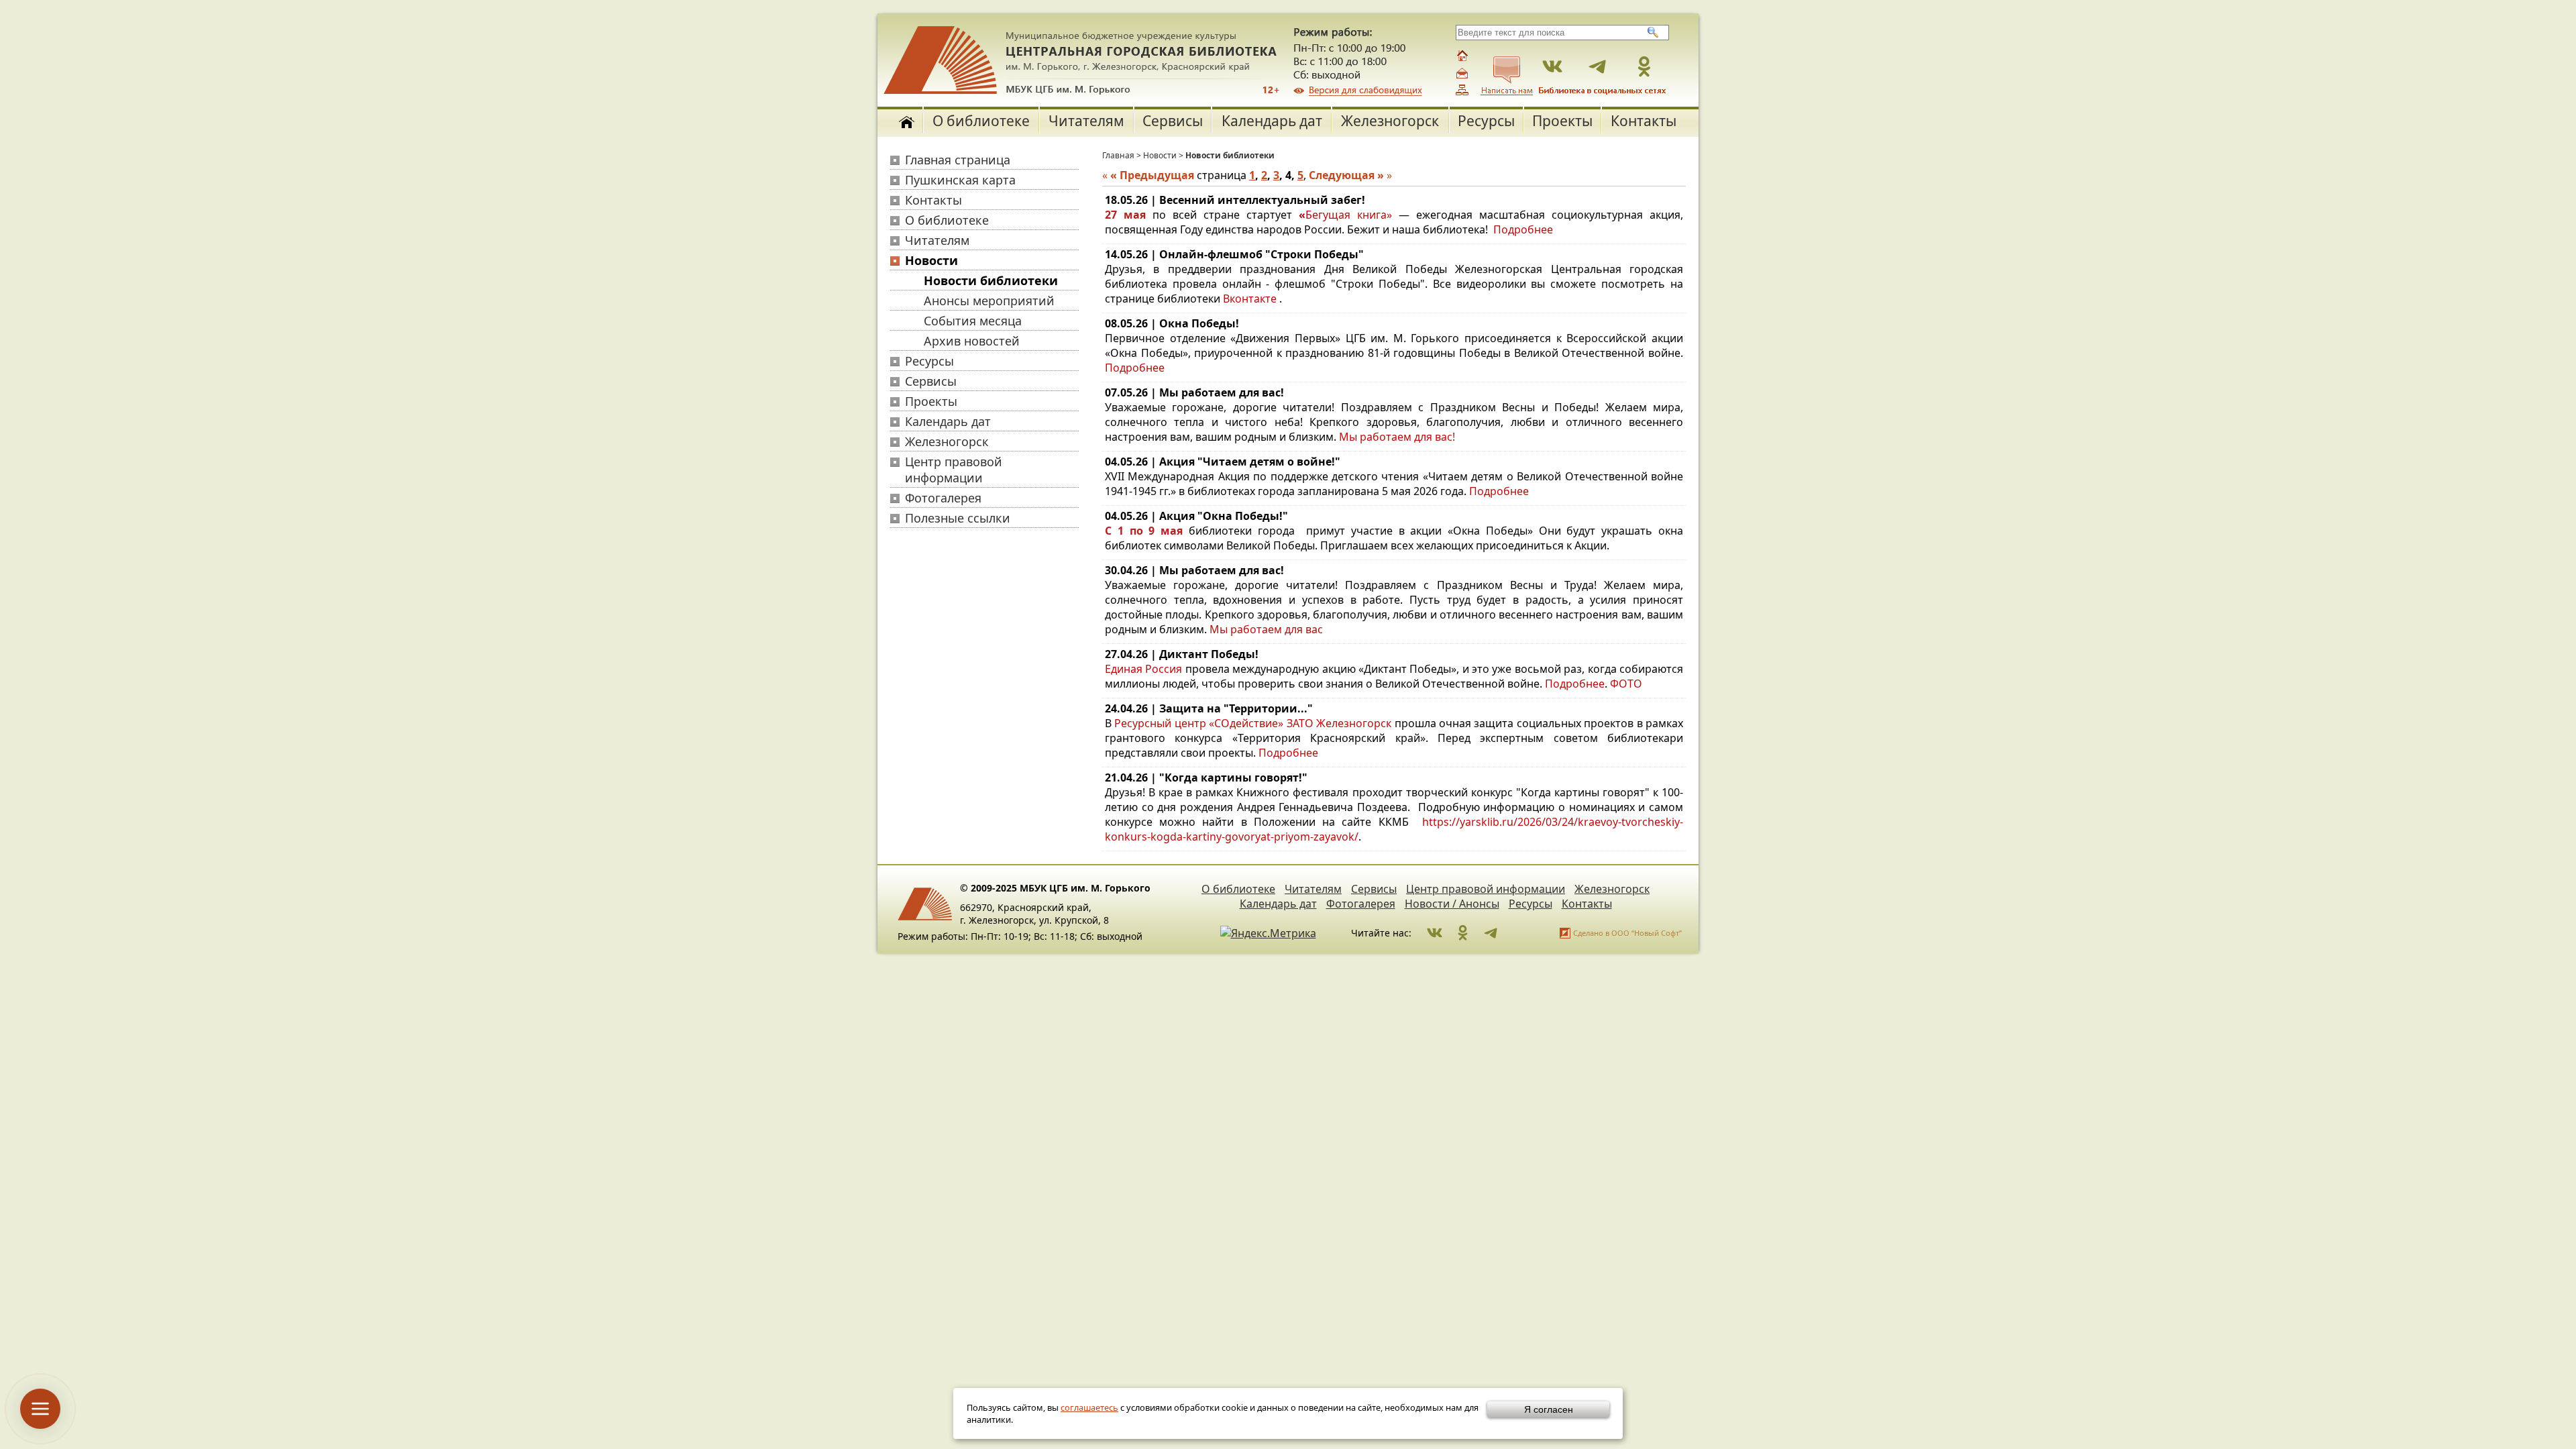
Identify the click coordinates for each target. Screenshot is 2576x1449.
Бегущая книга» (1349, 215)
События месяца (973, 321)
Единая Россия (1143, 669)
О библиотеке (981, 121)
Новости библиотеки (991, 280)
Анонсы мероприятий (989, 301)
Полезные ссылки (958, 518)
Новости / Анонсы (1452, 904)
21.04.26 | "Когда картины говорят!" (1206, 777)
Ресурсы (1486, 121)
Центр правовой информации (954, 470)
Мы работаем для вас (1266, 629)
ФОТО (1626, 684)
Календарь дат (1272, 121)
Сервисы (1173, 121)
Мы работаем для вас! (1397, 437)
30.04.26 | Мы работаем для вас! (1194, 570)
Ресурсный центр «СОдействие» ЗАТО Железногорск (1253, 723)
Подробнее (1523, 229)
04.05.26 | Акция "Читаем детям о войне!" (1223, 462)
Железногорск (1390, 121)
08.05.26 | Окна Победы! (1172, 323)
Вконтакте (1250, 299)
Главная (1118, 155)
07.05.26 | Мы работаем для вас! (1194, 392)
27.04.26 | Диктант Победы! (1182, 654)
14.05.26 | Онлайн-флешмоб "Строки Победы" (1234, 254)
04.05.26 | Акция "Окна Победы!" (1196, 516)
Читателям (1086, 121)
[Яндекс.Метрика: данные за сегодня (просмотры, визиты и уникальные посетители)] (1268, 933)
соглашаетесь (1089, 1407)
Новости (931, 260)
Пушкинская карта (960, 180)
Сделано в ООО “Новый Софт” (1627, 933)
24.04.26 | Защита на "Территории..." (1209, 708)
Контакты (1644, 121)
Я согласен (1549, 1409)
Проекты (1562, 121)
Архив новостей (972, 341)
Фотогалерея (943, 498)
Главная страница (958, 160)
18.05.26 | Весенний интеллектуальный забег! (1235, 200)
